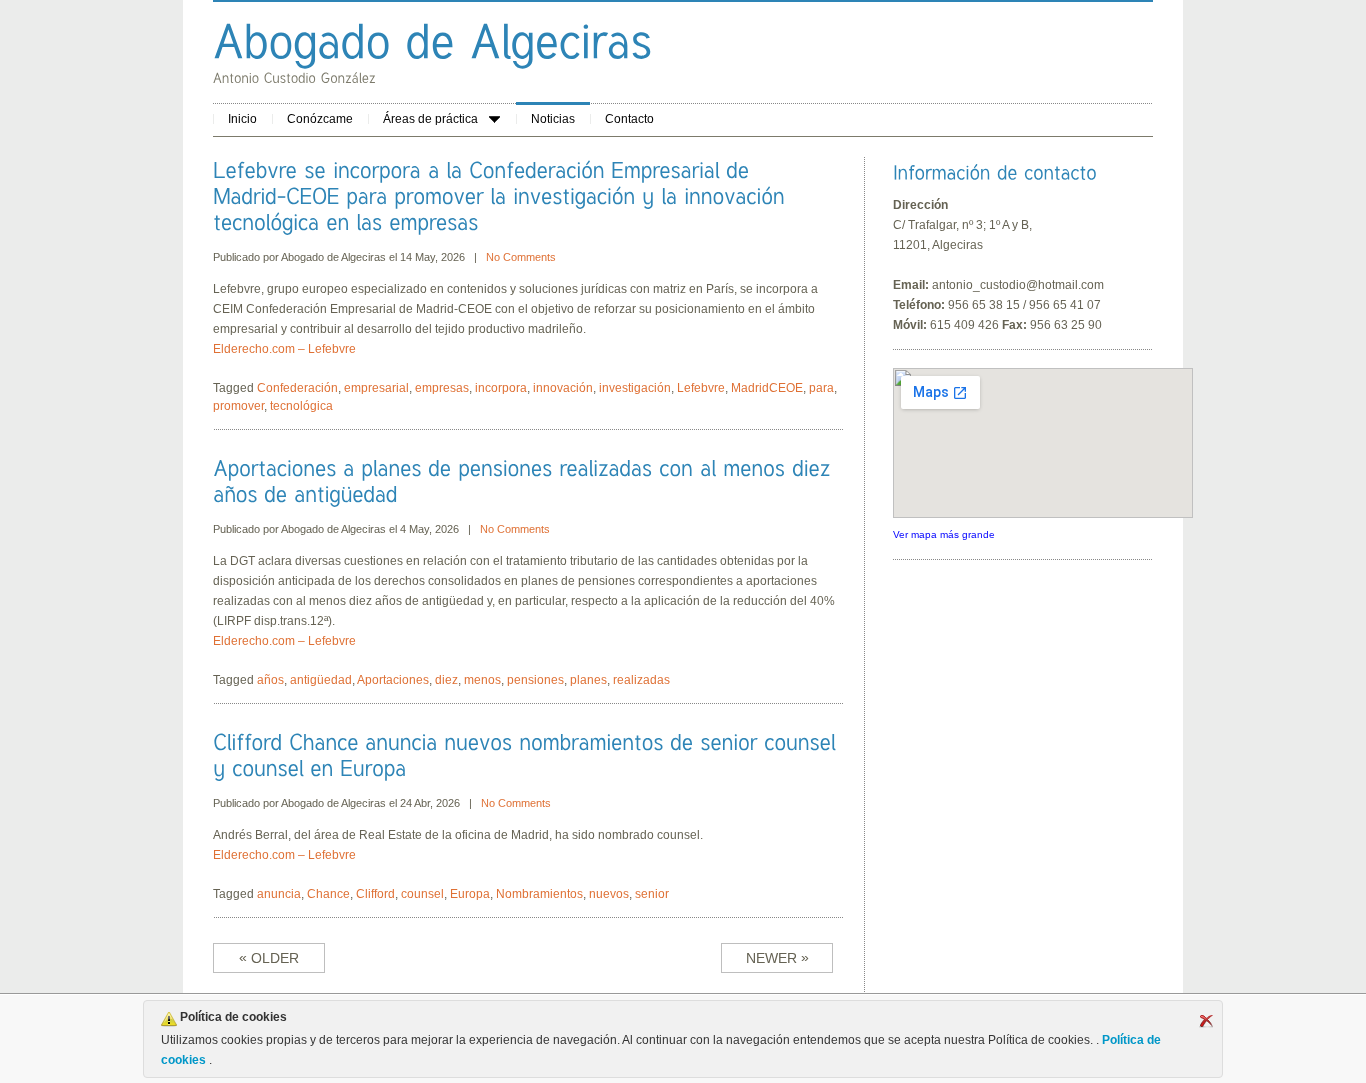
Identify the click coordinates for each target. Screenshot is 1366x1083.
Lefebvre (701, 388)
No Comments (521, 257)
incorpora (501, 388)
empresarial (376, 388)
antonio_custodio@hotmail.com (1018, 285)
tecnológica (301, 406)
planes (588, 680)
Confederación (297, 388)
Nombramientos (539, 894)
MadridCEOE (767, 388)
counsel (422, 894)
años (270, 680)
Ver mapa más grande (944, 534)
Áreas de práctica (430, 119)
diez (446, 680)
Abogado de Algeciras (333, 257)
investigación (635, 388)
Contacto (629, 119)
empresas (442, 388)
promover (238, 406)
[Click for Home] (433, 40)
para (821, 388)
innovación (563, 388)
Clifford (375, 894)
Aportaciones (393, 680)
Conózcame (320, 119)
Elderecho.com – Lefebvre (284, 349)
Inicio (242, 119)
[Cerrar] (1206, 1021)
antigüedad (321, 680)
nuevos (609, 894)
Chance (328, 894)
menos (482, 680)
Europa (470, 894)
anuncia (279, 894)
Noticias (553, 119)
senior (652, 894)
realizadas (641, 680)
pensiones (535, 680)
